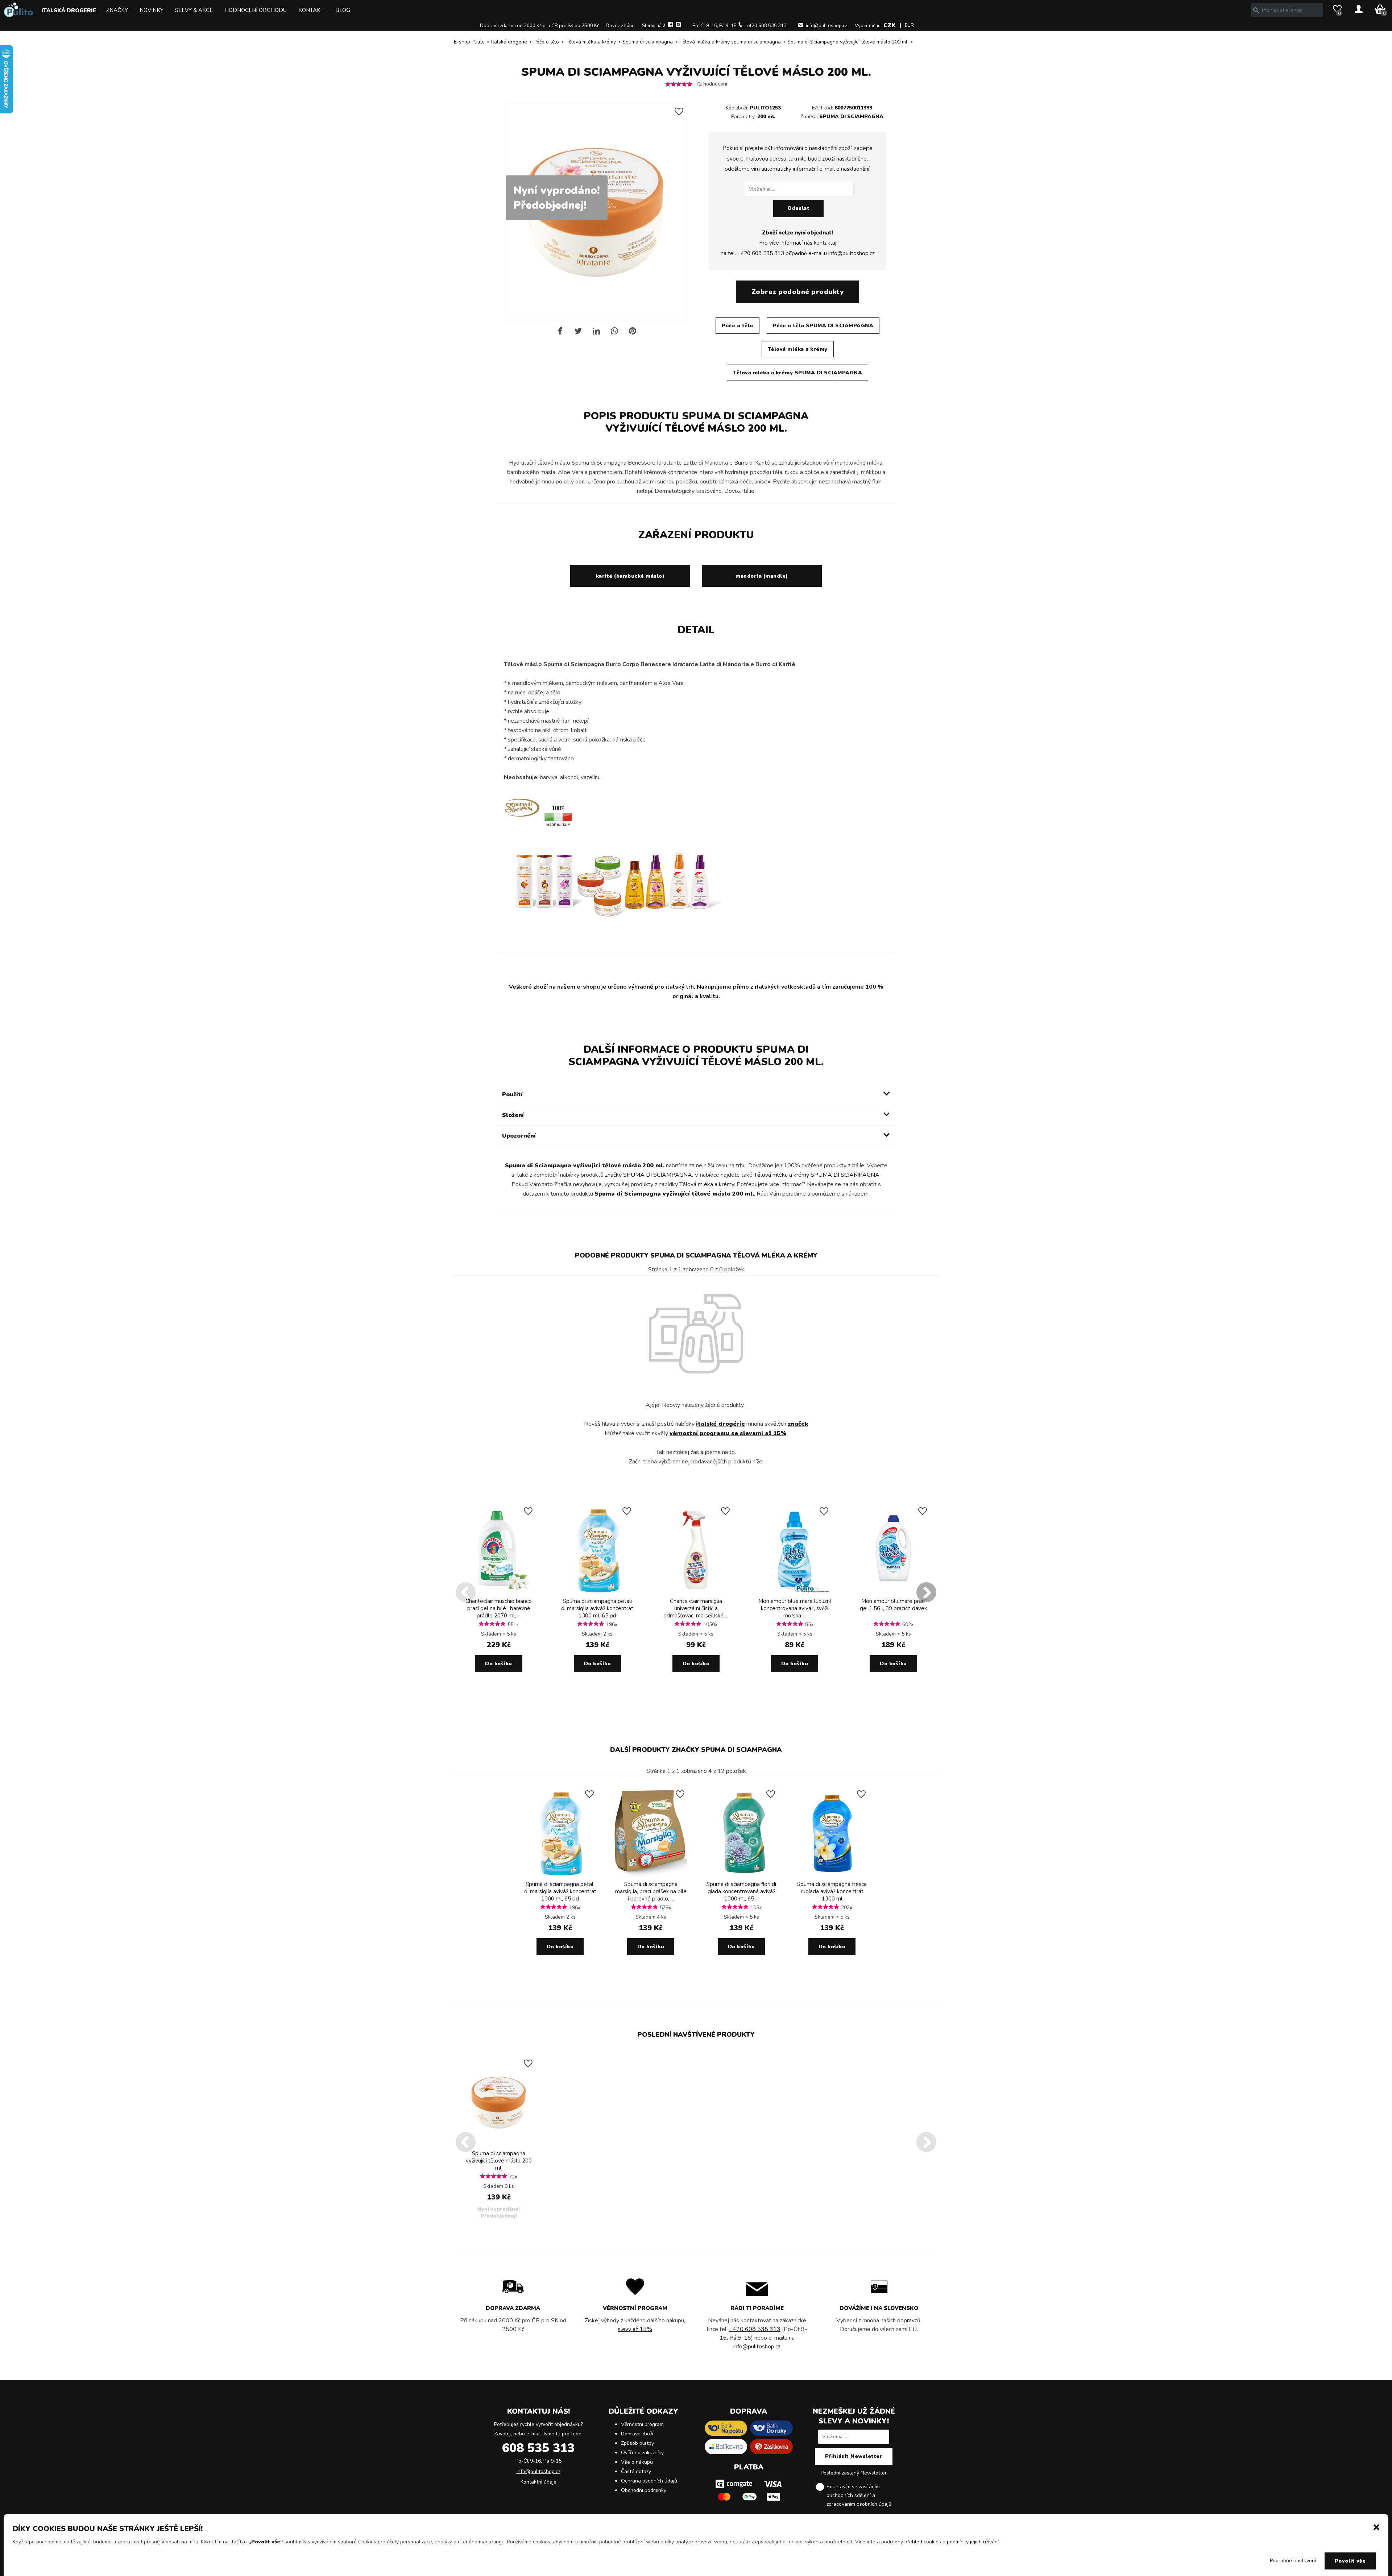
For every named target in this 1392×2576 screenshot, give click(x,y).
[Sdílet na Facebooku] (560, 334)
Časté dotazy (636, 2471)
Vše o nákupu (637, 2462)
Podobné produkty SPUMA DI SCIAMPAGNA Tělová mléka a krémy (696, 1255)
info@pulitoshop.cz (826, 26)
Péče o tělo (546, 42)
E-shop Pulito (469, 42)
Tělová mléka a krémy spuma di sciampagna (730, 42)
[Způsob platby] (749, 2503)
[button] (1376, 2527)
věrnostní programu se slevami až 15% (728, 1433)
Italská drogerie (69, 11)
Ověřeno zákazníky (642, 2453)
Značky (117, 10)
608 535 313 (538, 2448)
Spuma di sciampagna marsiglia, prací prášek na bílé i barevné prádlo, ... (651, 1891)
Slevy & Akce (194, 10)
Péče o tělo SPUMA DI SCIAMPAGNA (823, 326)
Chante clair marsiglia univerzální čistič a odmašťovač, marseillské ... (696, 1608)
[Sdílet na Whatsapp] (614, 334)
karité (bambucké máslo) (630, 576)
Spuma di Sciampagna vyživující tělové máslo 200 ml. (848, 42)
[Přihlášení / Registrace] (1359, 10)
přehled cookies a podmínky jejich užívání (952, 2542)
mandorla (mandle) (762, 576)
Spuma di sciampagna (648, 42)
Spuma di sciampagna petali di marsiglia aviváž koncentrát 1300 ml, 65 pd (597, 1608)
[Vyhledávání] (1256, 10)
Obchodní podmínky (644, 2490)
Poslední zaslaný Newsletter (854, 2473)
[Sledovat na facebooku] (670, 26)
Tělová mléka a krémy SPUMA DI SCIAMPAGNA (797, 373)
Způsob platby (637, 2443)
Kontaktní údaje (538, 2482)
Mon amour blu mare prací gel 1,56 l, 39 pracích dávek (893, 1605)
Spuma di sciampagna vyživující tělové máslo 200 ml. (499, 2161)
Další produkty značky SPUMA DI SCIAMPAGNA (696, 1750)
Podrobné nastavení (1293, 2561)
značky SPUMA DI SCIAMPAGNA (649, 1175)
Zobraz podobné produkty (798, 292)
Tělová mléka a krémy (591, 42)
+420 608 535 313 (766, 26)
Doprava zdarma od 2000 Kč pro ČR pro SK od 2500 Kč (540, 26)
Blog (343, 10)
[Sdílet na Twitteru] (578, 334)
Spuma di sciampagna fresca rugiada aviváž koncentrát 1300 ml (832, 1891)
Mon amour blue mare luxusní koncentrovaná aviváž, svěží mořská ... (795, 1608)
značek (798, 1424)
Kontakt (311, 10)
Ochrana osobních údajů (649, 2481)
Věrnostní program (642, 2424)
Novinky (152, 10)
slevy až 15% (635, 2329)
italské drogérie (720, 1424)
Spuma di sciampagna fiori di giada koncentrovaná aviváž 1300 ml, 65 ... (741, 1891)
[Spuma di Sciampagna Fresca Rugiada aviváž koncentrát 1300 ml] (832, 1875)
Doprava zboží (637, 2434)
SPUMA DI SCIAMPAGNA (851, 117)
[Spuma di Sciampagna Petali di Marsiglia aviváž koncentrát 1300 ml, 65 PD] (597, 1592)
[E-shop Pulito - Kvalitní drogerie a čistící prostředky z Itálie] (18, 15)
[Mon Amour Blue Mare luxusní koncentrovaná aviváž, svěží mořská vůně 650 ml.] (795, 1592)
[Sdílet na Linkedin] (596, 334)
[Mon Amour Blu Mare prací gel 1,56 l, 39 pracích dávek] (893, 1592)
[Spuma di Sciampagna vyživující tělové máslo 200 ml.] (499, 2145)
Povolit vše (1350, 2561)
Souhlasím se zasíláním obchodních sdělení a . (859, 2495)
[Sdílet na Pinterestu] (633, 334)
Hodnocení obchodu (256, 10)
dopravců (909, 2321)
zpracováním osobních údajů (859, 2504)
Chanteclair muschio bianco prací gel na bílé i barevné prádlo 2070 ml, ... (499, 1608)
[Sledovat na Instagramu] (678, 26)
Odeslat (799, 208)
